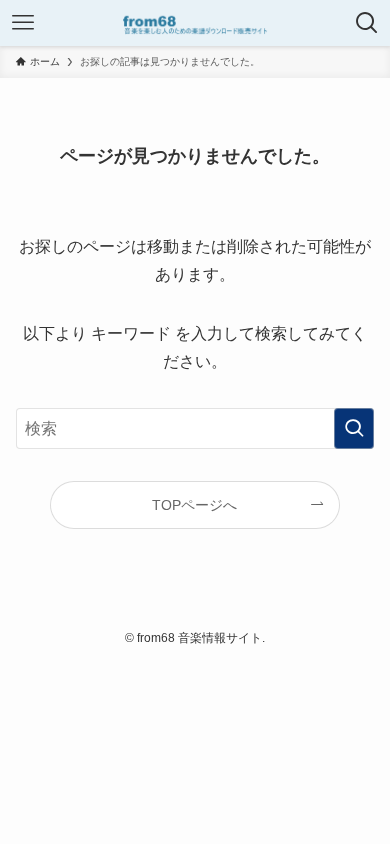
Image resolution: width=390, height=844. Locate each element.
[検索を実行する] (354, 428)
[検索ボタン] (367, 23)
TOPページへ (194, 505)
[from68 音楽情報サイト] (195, 23)
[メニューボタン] (23, 23)
